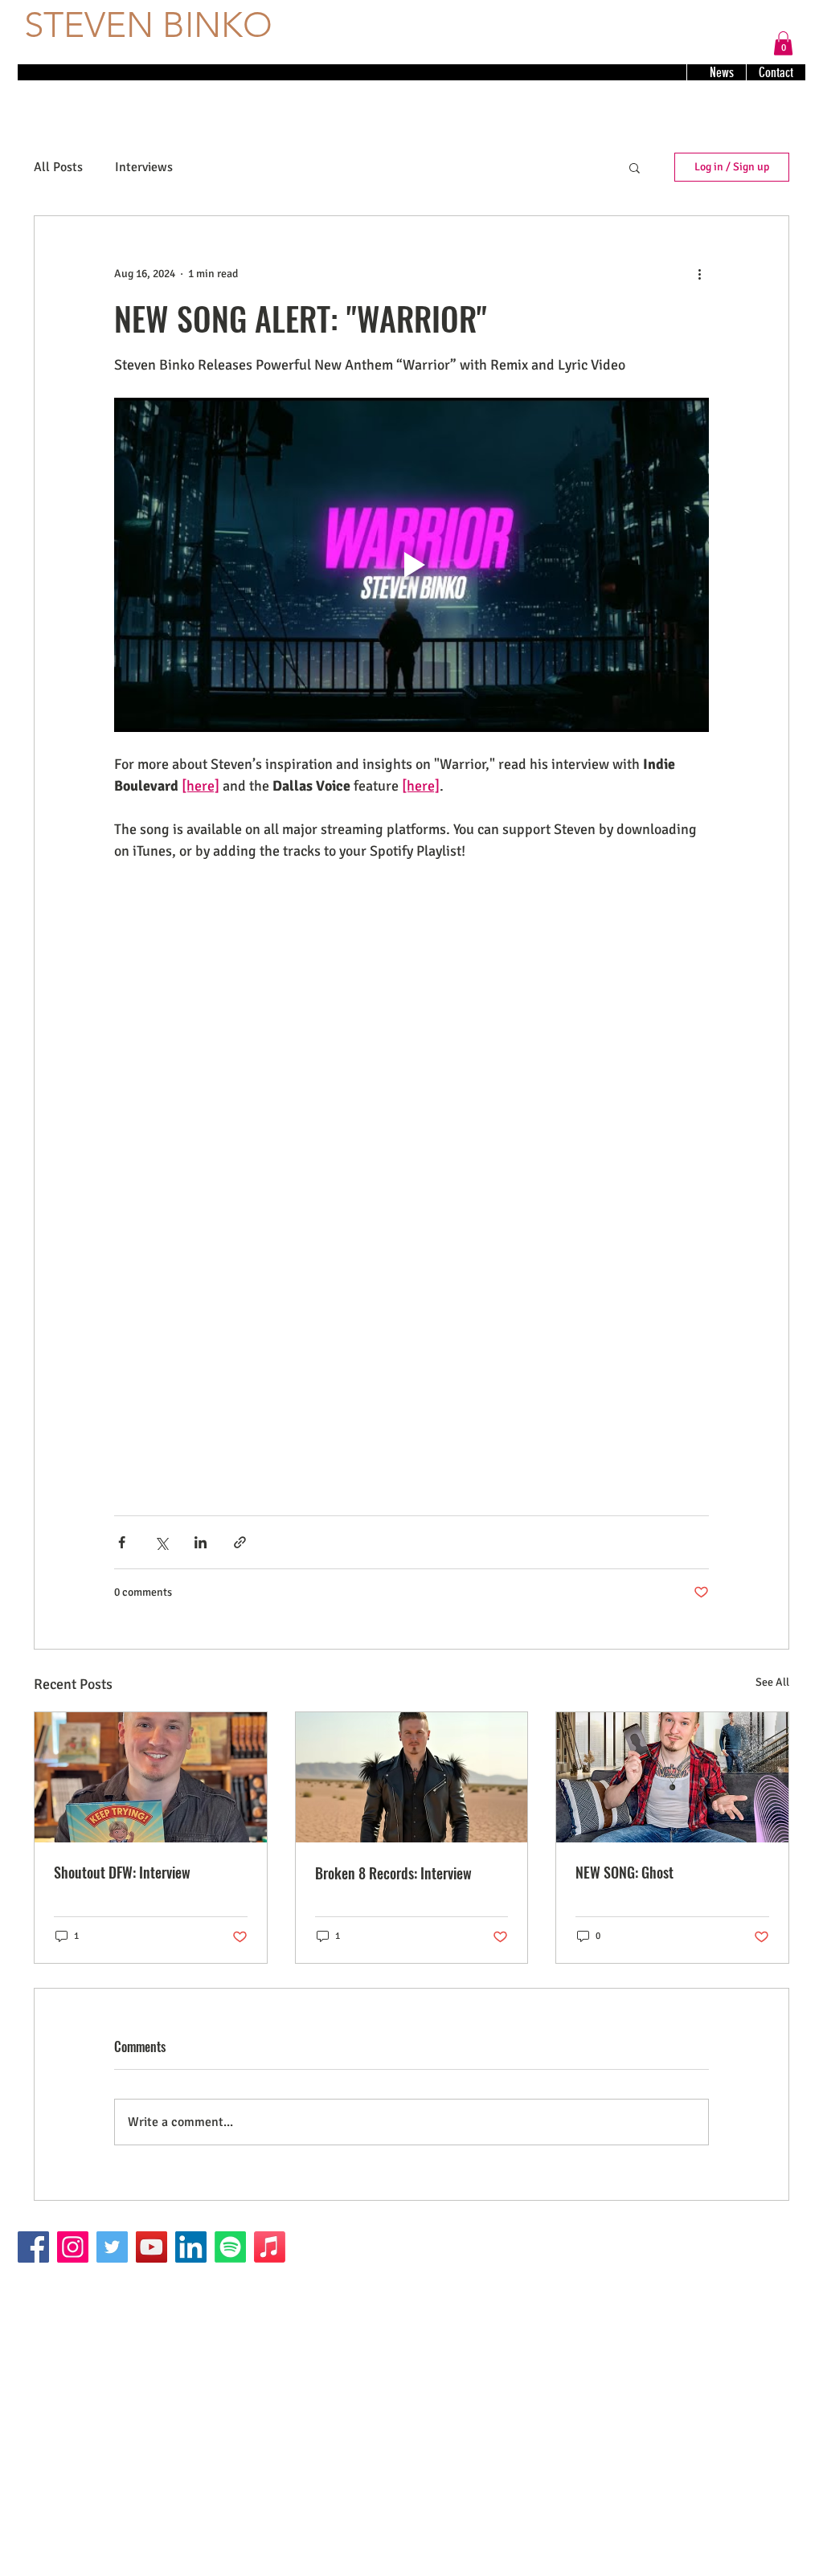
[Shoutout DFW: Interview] (151, 1777)
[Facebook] (33, 2247)
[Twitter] (112, 2247)
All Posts (58, 167)
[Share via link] (240, 1542)
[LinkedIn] (191, 2247)
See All (772, 1682)
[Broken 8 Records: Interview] (412, 1777)
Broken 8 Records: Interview (393, 1873)
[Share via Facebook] (122, 1542)
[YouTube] (151, 2247)
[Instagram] (73, 2247)
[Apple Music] (270, 2247)
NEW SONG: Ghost (624, 1872)
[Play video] (411, 565)
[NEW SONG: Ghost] (672, 1777)
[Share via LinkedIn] (201, 1542)
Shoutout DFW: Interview (122, 1872)
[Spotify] (230, 2247)
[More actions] (699, 274)
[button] (783, 43)
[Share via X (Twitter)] (161, 1542)
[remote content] (411, 1027)
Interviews (144, 167)
